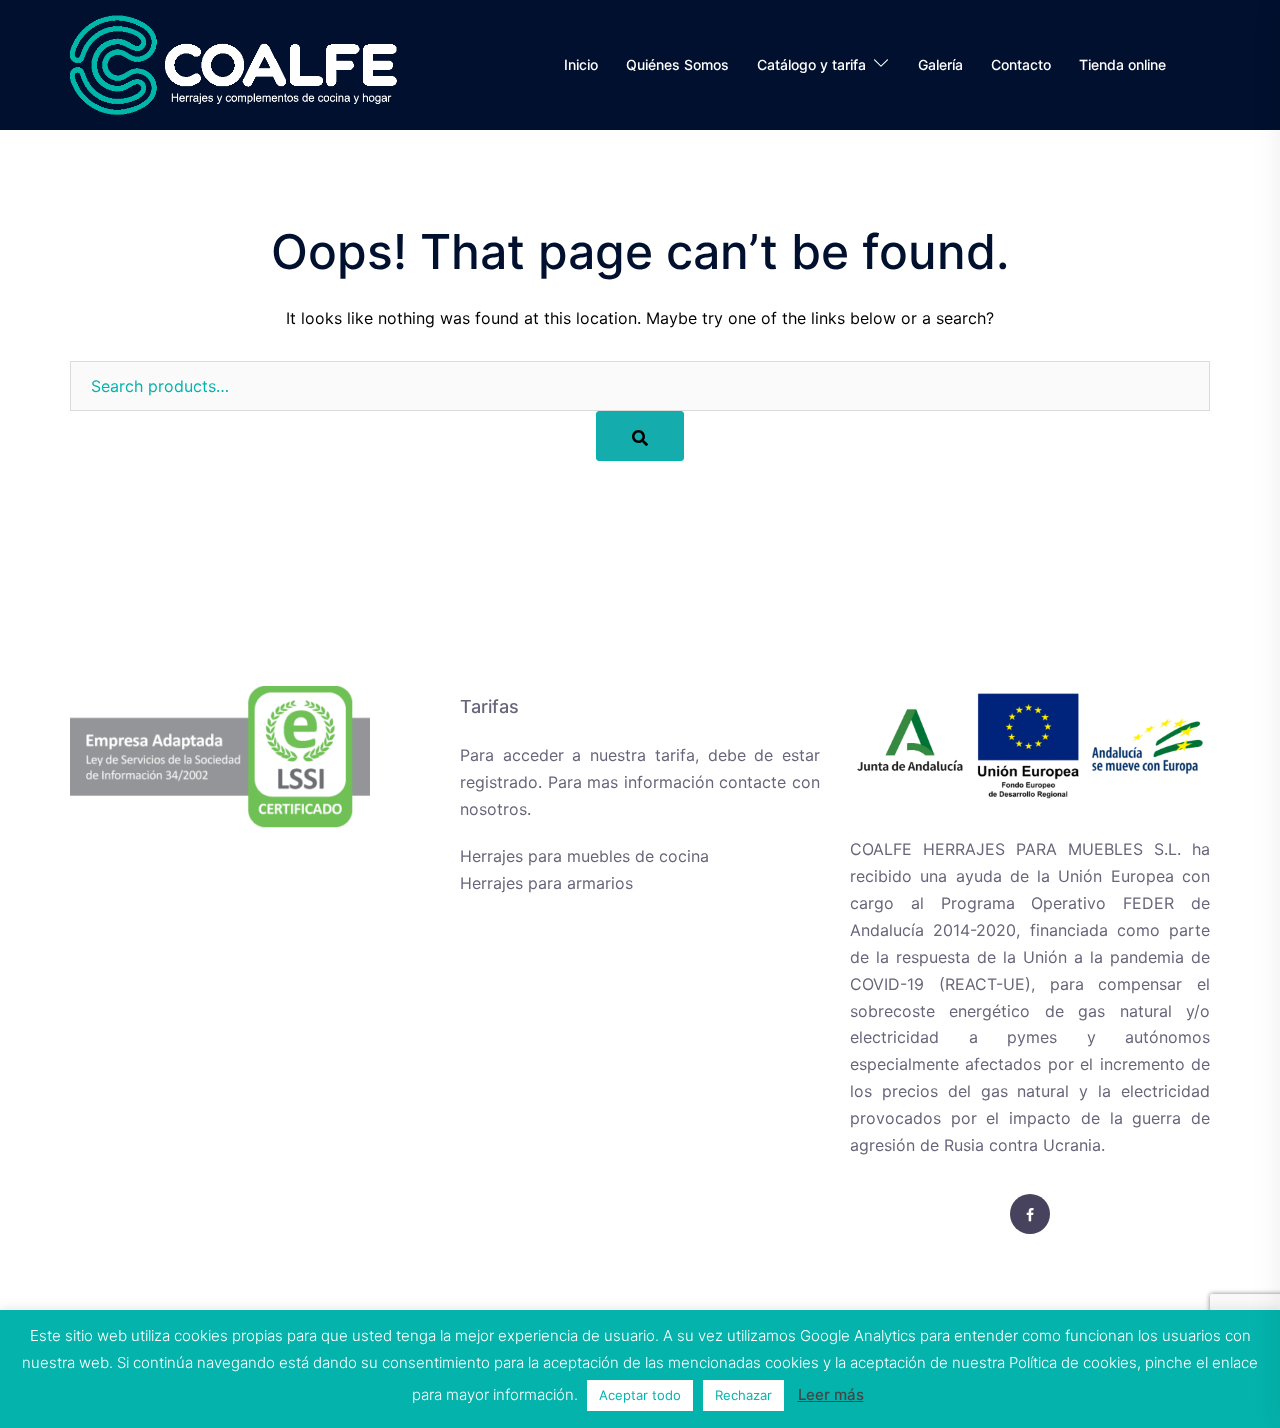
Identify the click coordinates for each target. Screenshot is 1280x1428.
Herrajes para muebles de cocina (584, 856)
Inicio (581, 64)
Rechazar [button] (743, 1395)
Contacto (1021, 64)
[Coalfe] (233, 63)
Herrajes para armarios (546, 883)
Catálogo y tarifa (811, 64)
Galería (940, 64)
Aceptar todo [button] (640, 1395)
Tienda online (1122, 64)
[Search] (640, 436)
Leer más (831, 1394)
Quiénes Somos (677, 64)
